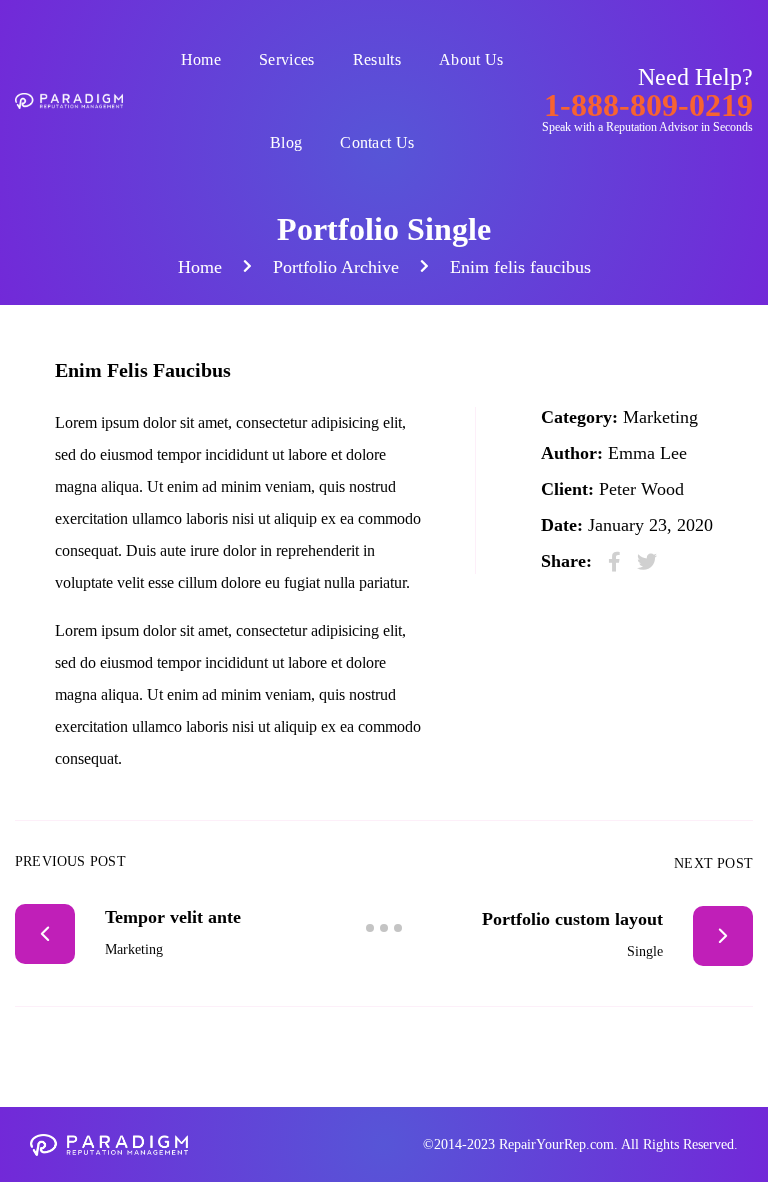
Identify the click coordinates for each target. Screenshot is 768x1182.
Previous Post (70, 861)
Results (377, 59)
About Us (471, 59)
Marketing (660, 417)
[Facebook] (614, 562)
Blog (286, 142)
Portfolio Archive (336, 267)
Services (287, 59)
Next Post (713, 863)
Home (201, 59)
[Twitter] (647, 562)
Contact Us (377, 142)
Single (645, 951)
